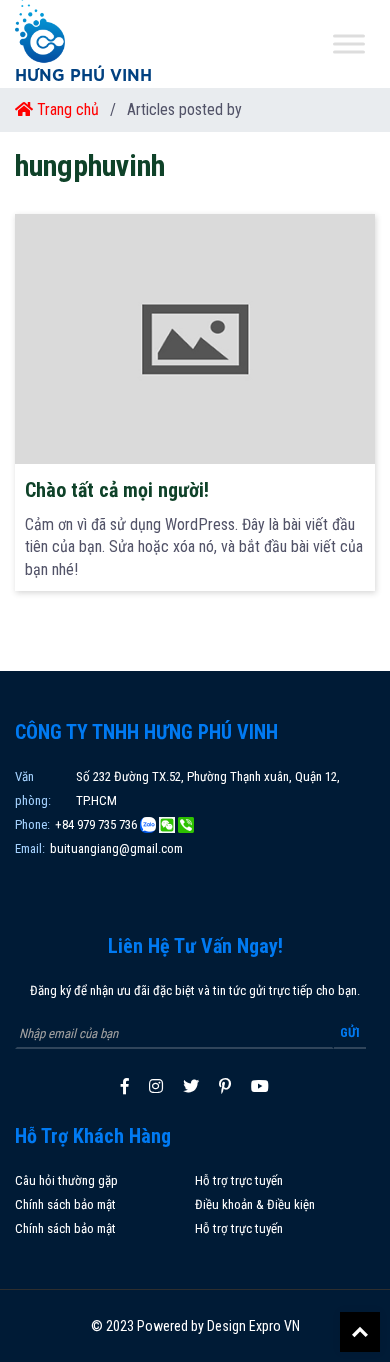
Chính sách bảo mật (65, 1204)
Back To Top (360, 1332)
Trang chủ (66, 109)
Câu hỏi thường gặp (66, 1180)
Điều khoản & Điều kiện (255, 1204)
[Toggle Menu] (349, 44)
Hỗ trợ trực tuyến (239, 1180)
